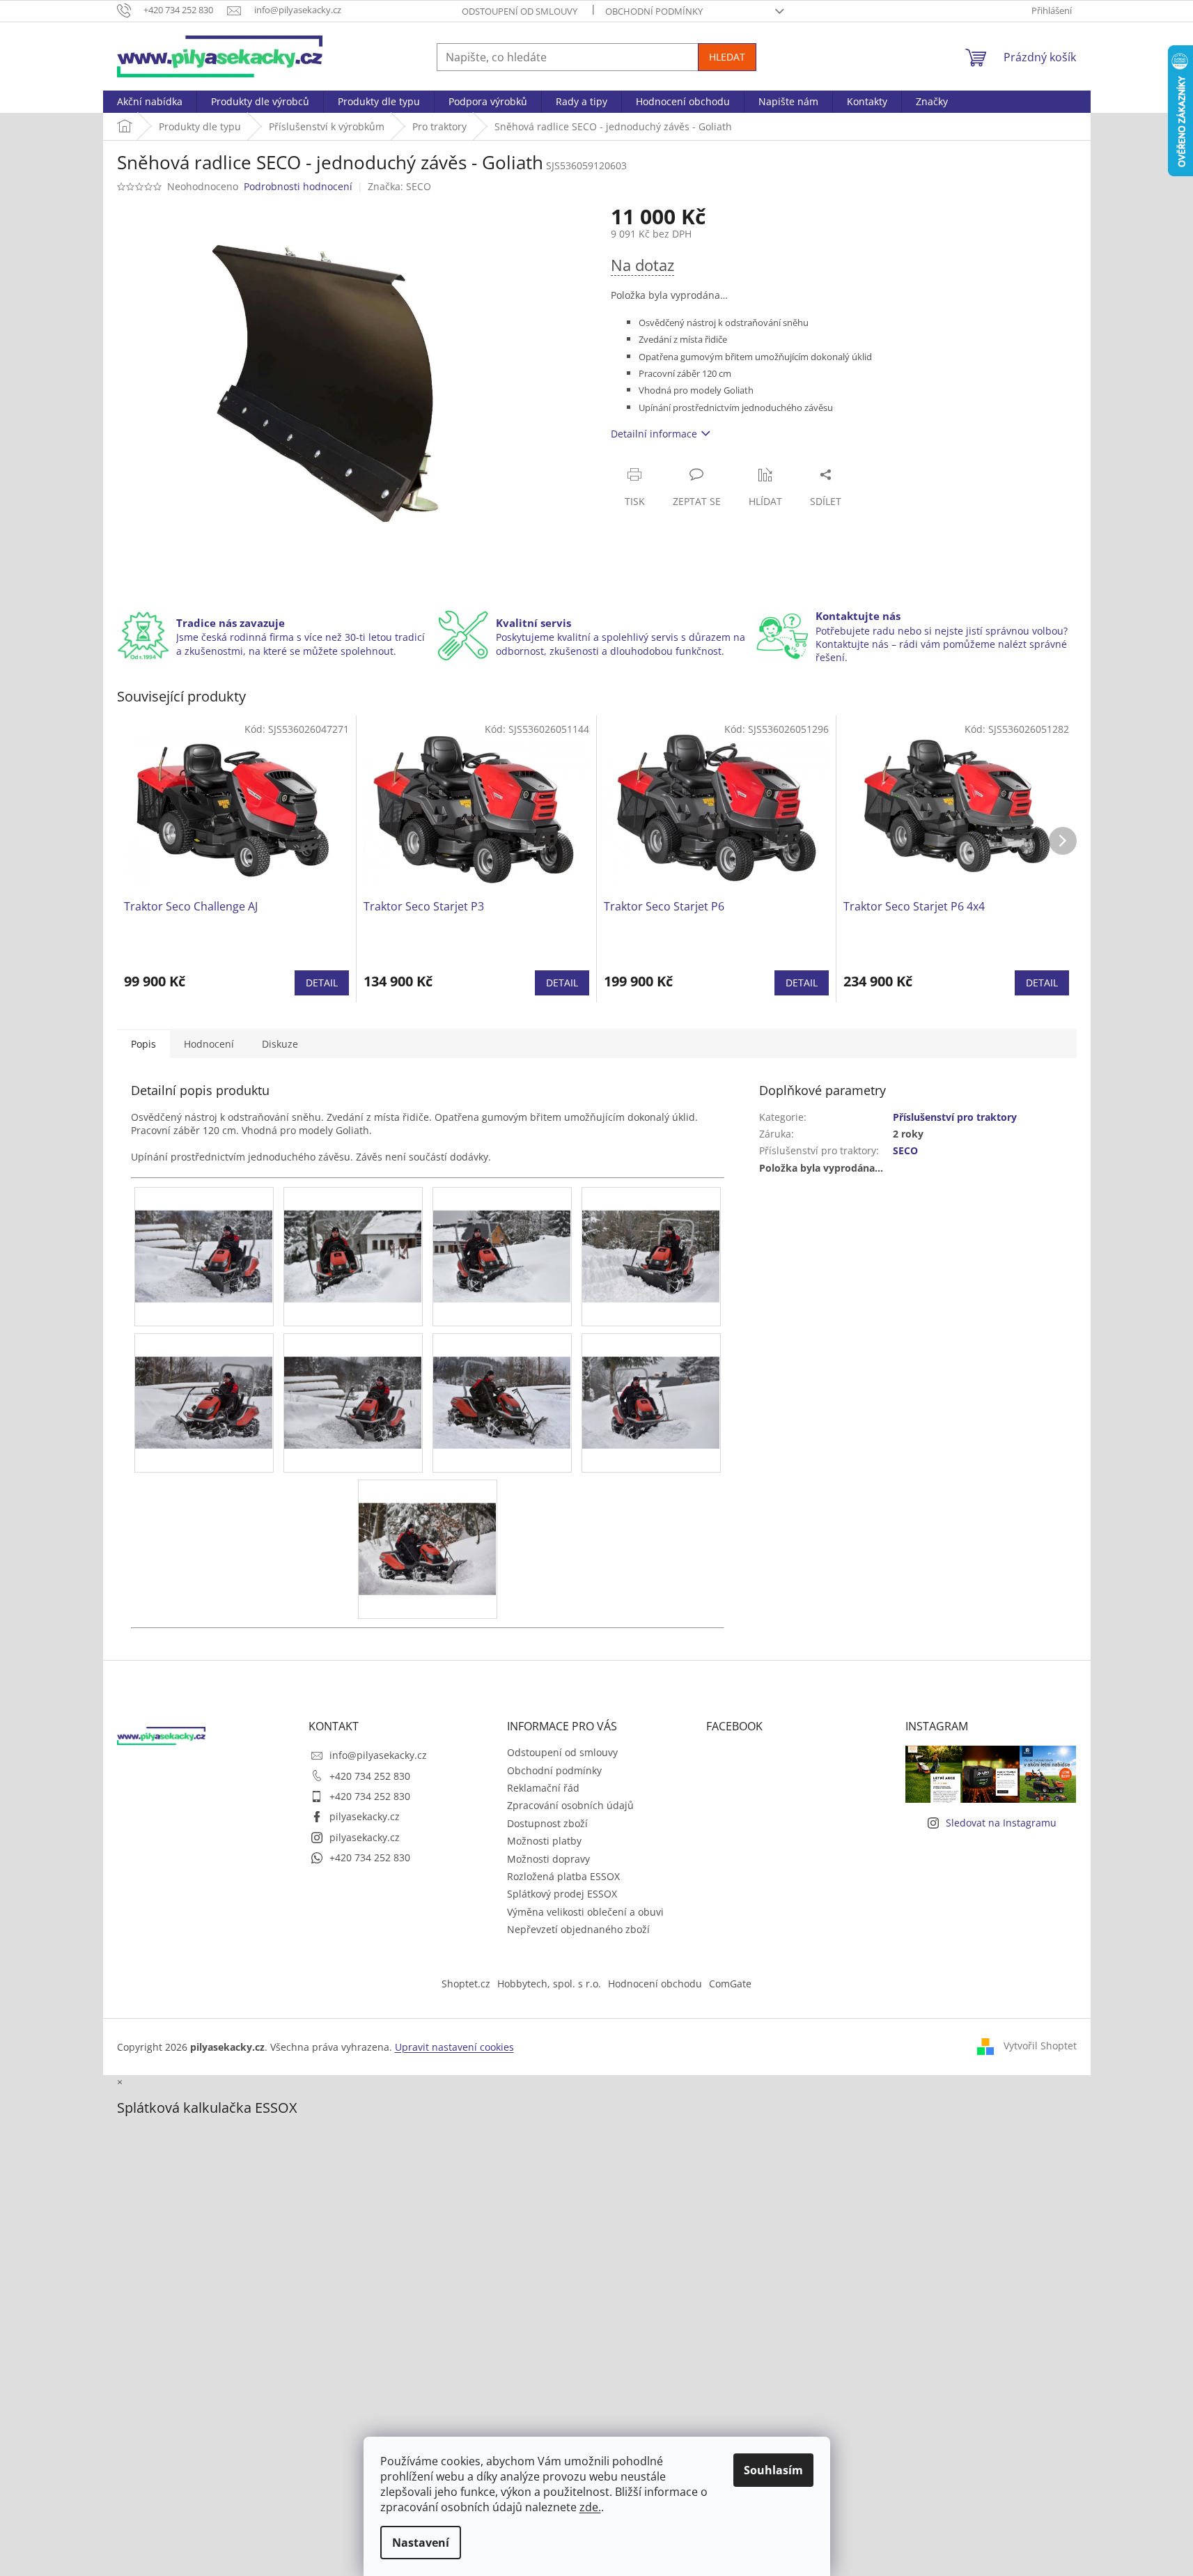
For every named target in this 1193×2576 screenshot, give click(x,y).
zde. (590, 2507)
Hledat (727, 57)
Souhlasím (773, 2470)
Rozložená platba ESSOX (563, 1876)
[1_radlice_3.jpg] (353, 1233)
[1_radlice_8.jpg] (502, 1379)
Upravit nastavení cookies (454, 2047)
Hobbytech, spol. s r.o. (549, 1984)
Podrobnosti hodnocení (298, 186)
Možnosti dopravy (548, 1859)
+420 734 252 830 (370, 1776)
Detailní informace (654, 434)
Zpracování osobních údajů (570, 1805)
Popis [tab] (143, 1044)
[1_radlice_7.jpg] (353, 1379)
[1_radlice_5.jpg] (651, 1233)
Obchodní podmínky (654, 11)
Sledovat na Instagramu (1001, 1823)
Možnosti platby (544, 1841)
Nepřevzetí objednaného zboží (578, 1929)
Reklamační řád (543, 1788)
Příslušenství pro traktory (955, 1117)
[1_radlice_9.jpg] (651, 1379)
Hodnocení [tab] (209, 1044)
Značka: (399, 186)
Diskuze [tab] (280, 1044)
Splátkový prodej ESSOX (562, 1894)
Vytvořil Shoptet (1040, 2046)
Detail (322, 983)
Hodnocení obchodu (655, 1984)
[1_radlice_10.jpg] (428, 1525)
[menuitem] (150, 102)
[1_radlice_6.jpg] (204, 1379)
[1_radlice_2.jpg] (204, 1233)
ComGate (730, 1984)
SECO (905, 1150)
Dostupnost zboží (547, 1823)
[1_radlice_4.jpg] (502, 1233)
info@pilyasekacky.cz (378, 1755)
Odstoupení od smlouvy (520, 11)
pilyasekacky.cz (365, 1816)
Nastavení (421, 2543)
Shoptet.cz (466, 1984)
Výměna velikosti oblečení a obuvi (585, 1912)
